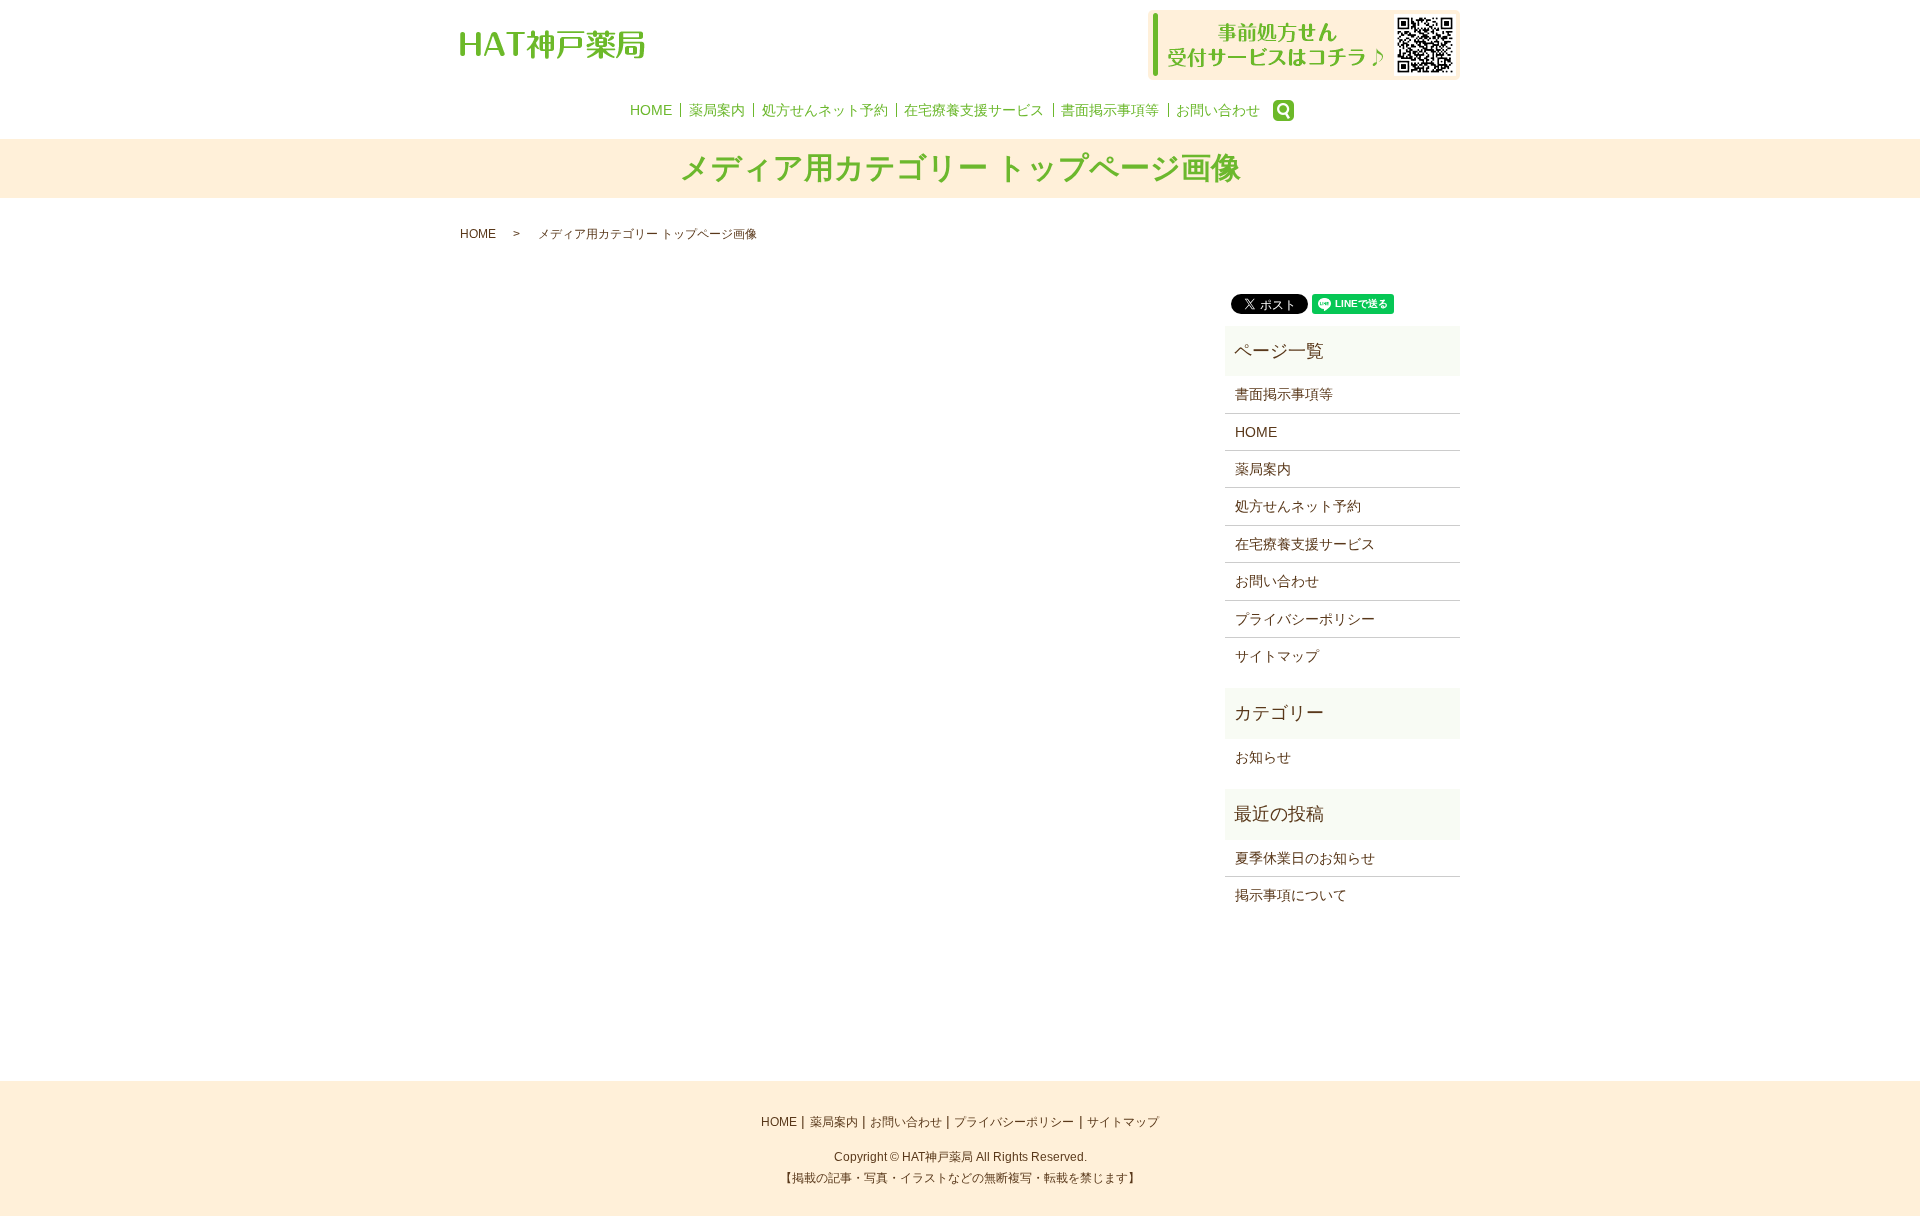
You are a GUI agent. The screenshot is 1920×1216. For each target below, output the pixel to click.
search (1283, 110)
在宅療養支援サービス (974, 110)
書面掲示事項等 (1110, 110)
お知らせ (1263, 757)
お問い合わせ (1218, 110)
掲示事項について (1291, 895)
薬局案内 (717, 110)
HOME (651, 110)
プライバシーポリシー (1305, 619)
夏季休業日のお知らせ (1305, 858)
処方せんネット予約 (825, 110)
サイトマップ (1277, 656)
